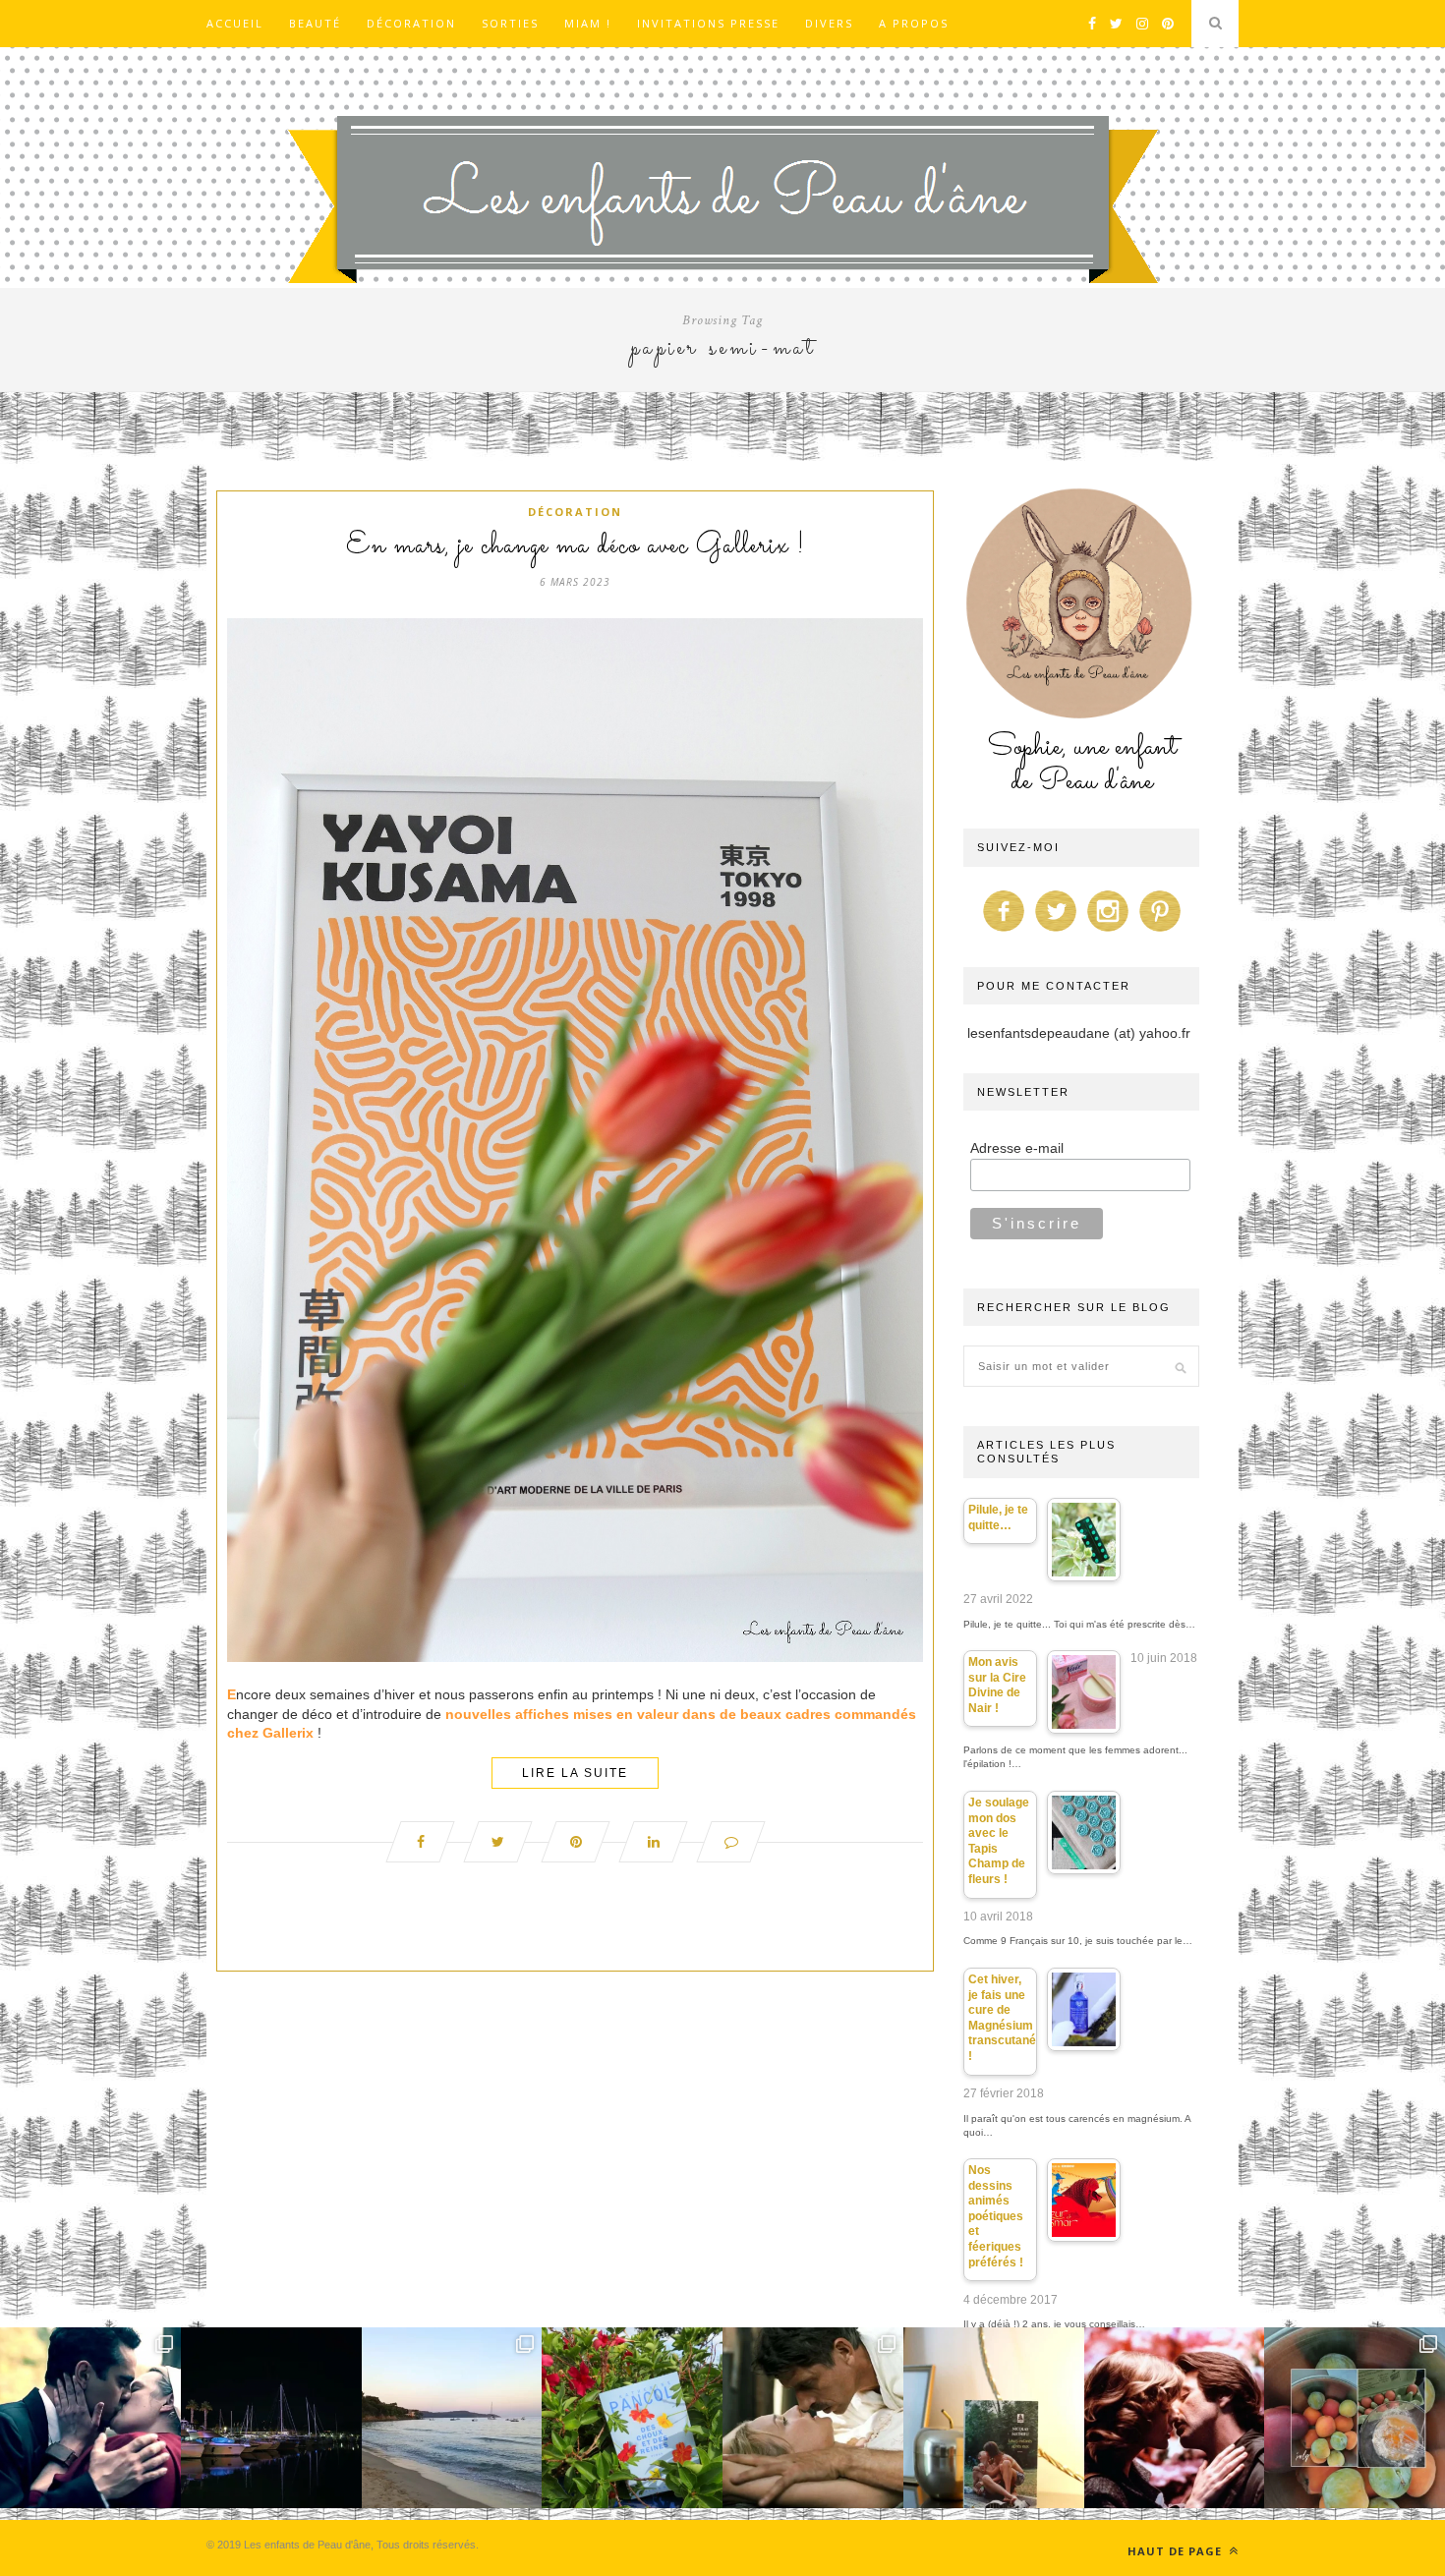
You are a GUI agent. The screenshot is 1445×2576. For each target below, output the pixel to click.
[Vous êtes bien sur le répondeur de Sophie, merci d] (452, 2418)
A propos (914, 23)
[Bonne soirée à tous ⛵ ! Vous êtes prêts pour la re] (271, 2418)
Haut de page (1177, 2551)
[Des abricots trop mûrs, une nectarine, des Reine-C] (1355, 2418)
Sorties (510, 23)
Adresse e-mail (1017, 1148)
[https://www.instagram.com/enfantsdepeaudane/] (1108, 932)
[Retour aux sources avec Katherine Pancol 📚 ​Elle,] (632, 2418)
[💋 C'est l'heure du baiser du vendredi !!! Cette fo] (1175, 2418)
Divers (829, 23)
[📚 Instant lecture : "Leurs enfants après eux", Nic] (994, 2418)
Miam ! (588, 23)
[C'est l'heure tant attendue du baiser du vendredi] (813, 2418)
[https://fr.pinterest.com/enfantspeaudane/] (1160, 932)
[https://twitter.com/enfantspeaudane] (1056, 932)
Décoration (411, 23)
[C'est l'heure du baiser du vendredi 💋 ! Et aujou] (90, 2418)
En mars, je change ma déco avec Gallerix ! (576, 546)
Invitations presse (708, 23)
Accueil (235, 23)
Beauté (315, 23)
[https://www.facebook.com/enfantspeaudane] (1004, 932)
